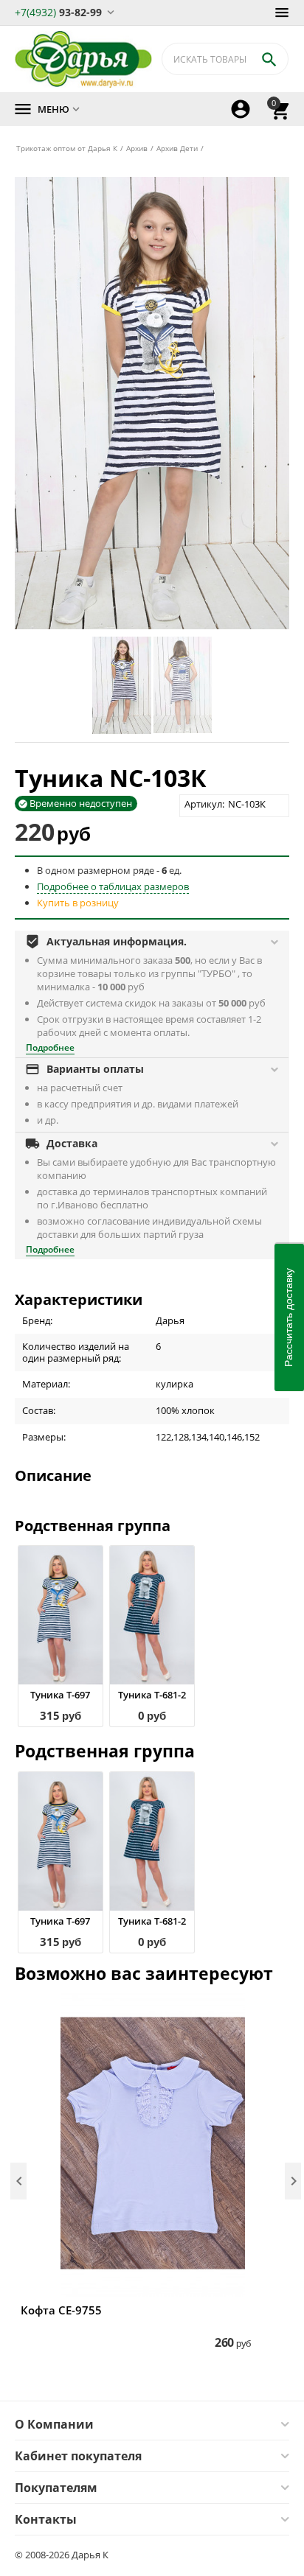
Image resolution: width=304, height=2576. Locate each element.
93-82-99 (58, 11)
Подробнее (50, 1047)
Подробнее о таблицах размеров (113, 886)
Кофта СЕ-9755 (61, 2310)
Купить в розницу (78, 903)
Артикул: (204, 804)
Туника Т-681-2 (152, 1695)
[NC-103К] (152, 403)
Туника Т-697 (60, 1695)
